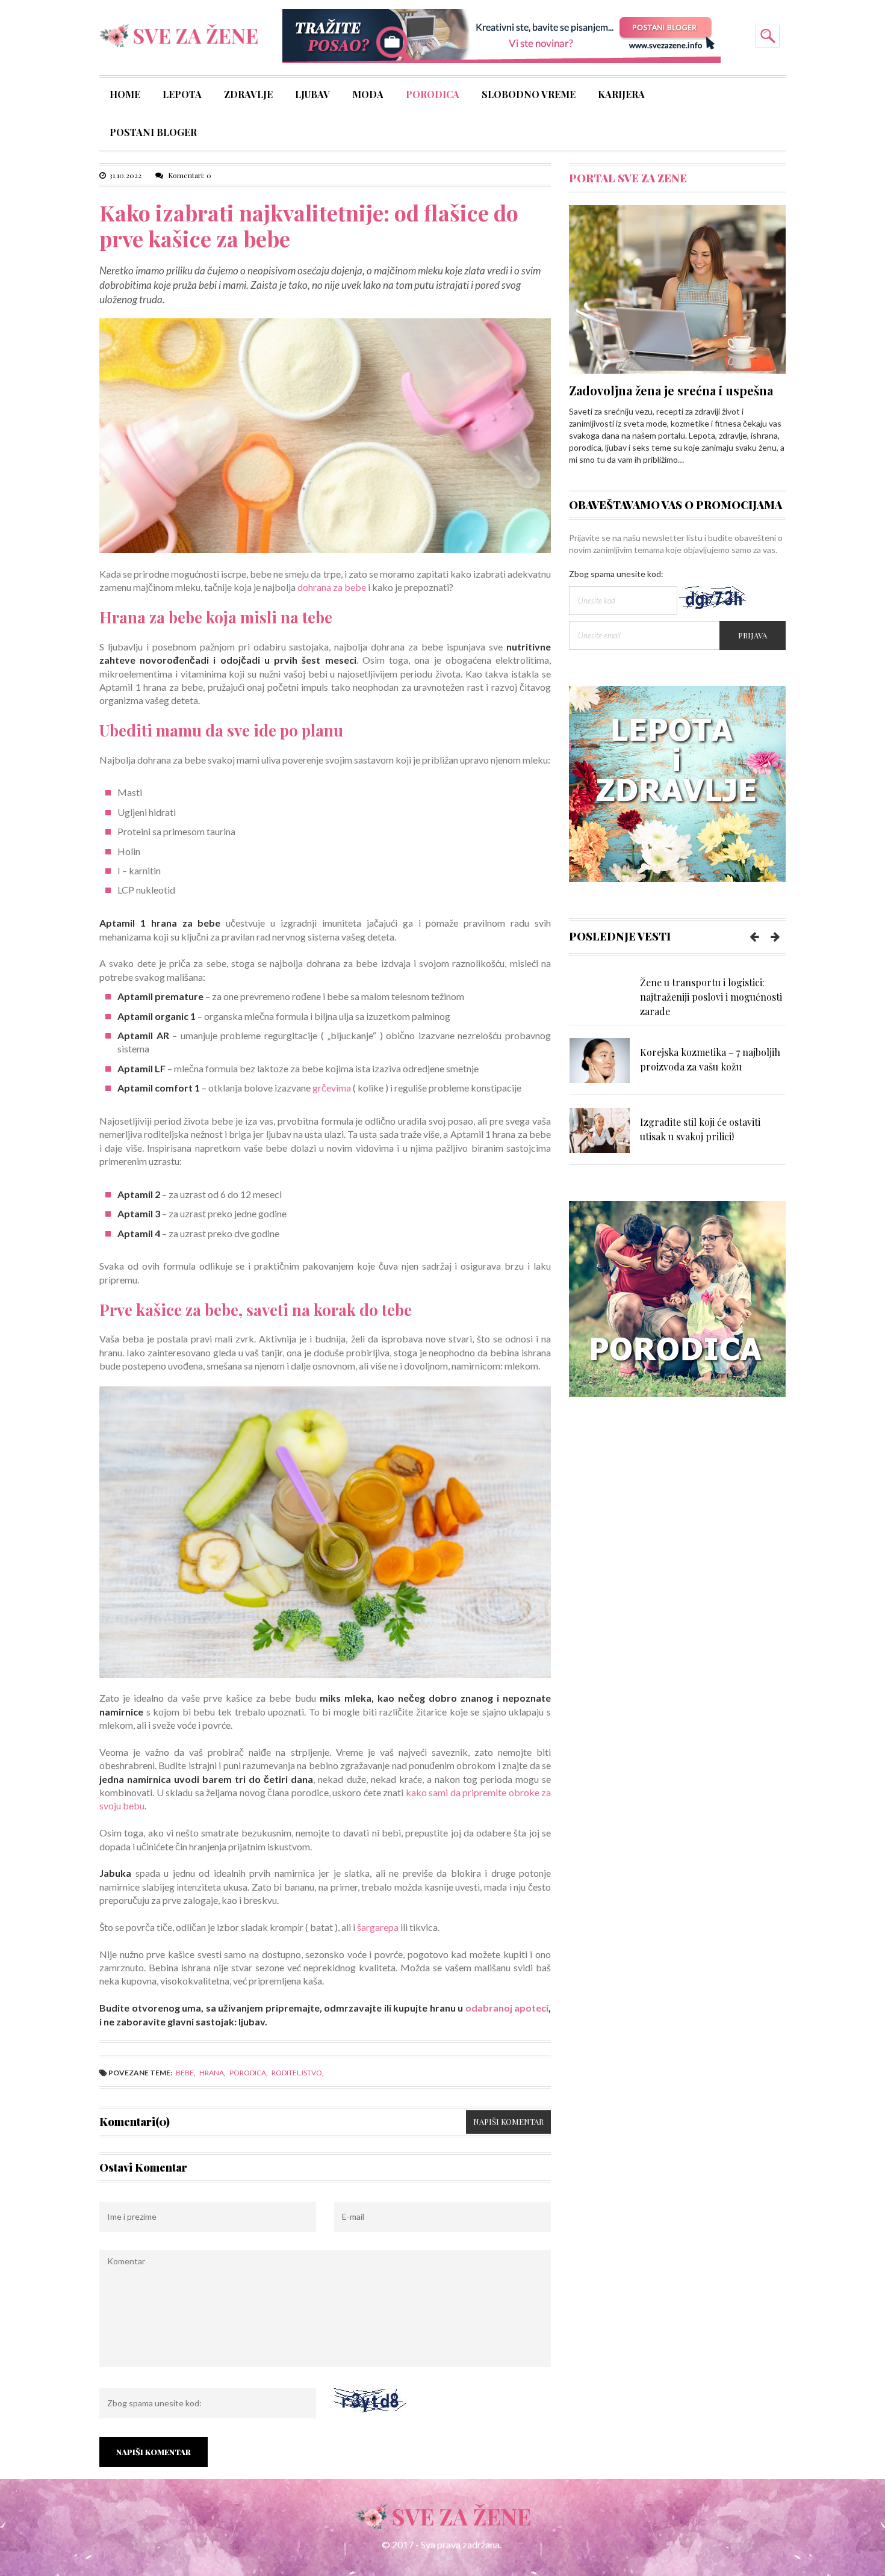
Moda (368, 96)
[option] (677, 996)
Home (125, 96)
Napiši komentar (508, 2121)
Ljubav (312, 96)
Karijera (621, 96)
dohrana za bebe (332, 587)
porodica (248, 2073)
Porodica (433, 96)
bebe (185, 2073)
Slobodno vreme (529, 96)
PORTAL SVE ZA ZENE (628, 178)
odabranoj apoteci (507, 2008)
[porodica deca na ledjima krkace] (677, 1298)
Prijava (753, 635)
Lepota (182, 96)
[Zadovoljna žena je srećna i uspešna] (677, 289)
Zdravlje (248, 96)
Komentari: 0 (189, 175)
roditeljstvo (297, 2073)
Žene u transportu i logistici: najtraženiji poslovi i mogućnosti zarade (711, 997)
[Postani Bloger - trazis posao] (501, 35)
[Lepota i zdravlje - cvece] (677, 783)
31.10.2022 (125, 175)
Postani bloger (153, 134)
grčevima (332, 1088)
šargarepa (378, 1927)
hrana (212, 2073)
